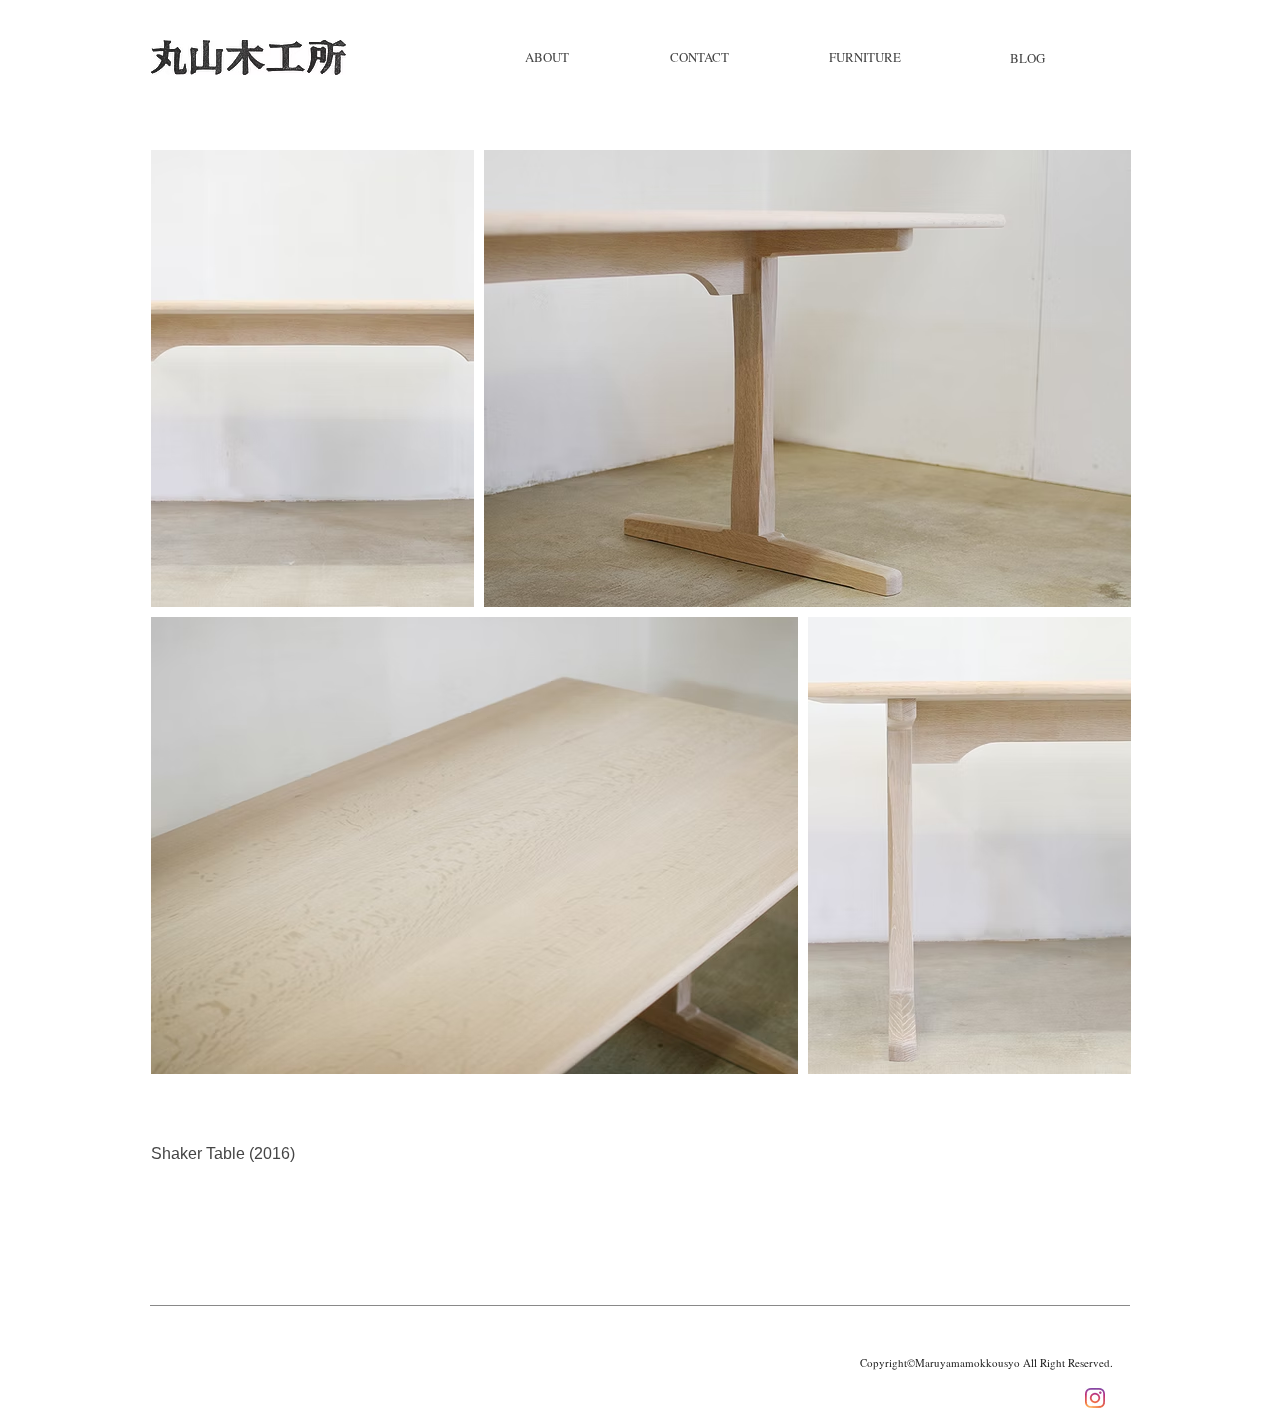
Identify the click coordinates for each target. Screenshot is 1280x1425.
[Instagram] (1095, 1398)
